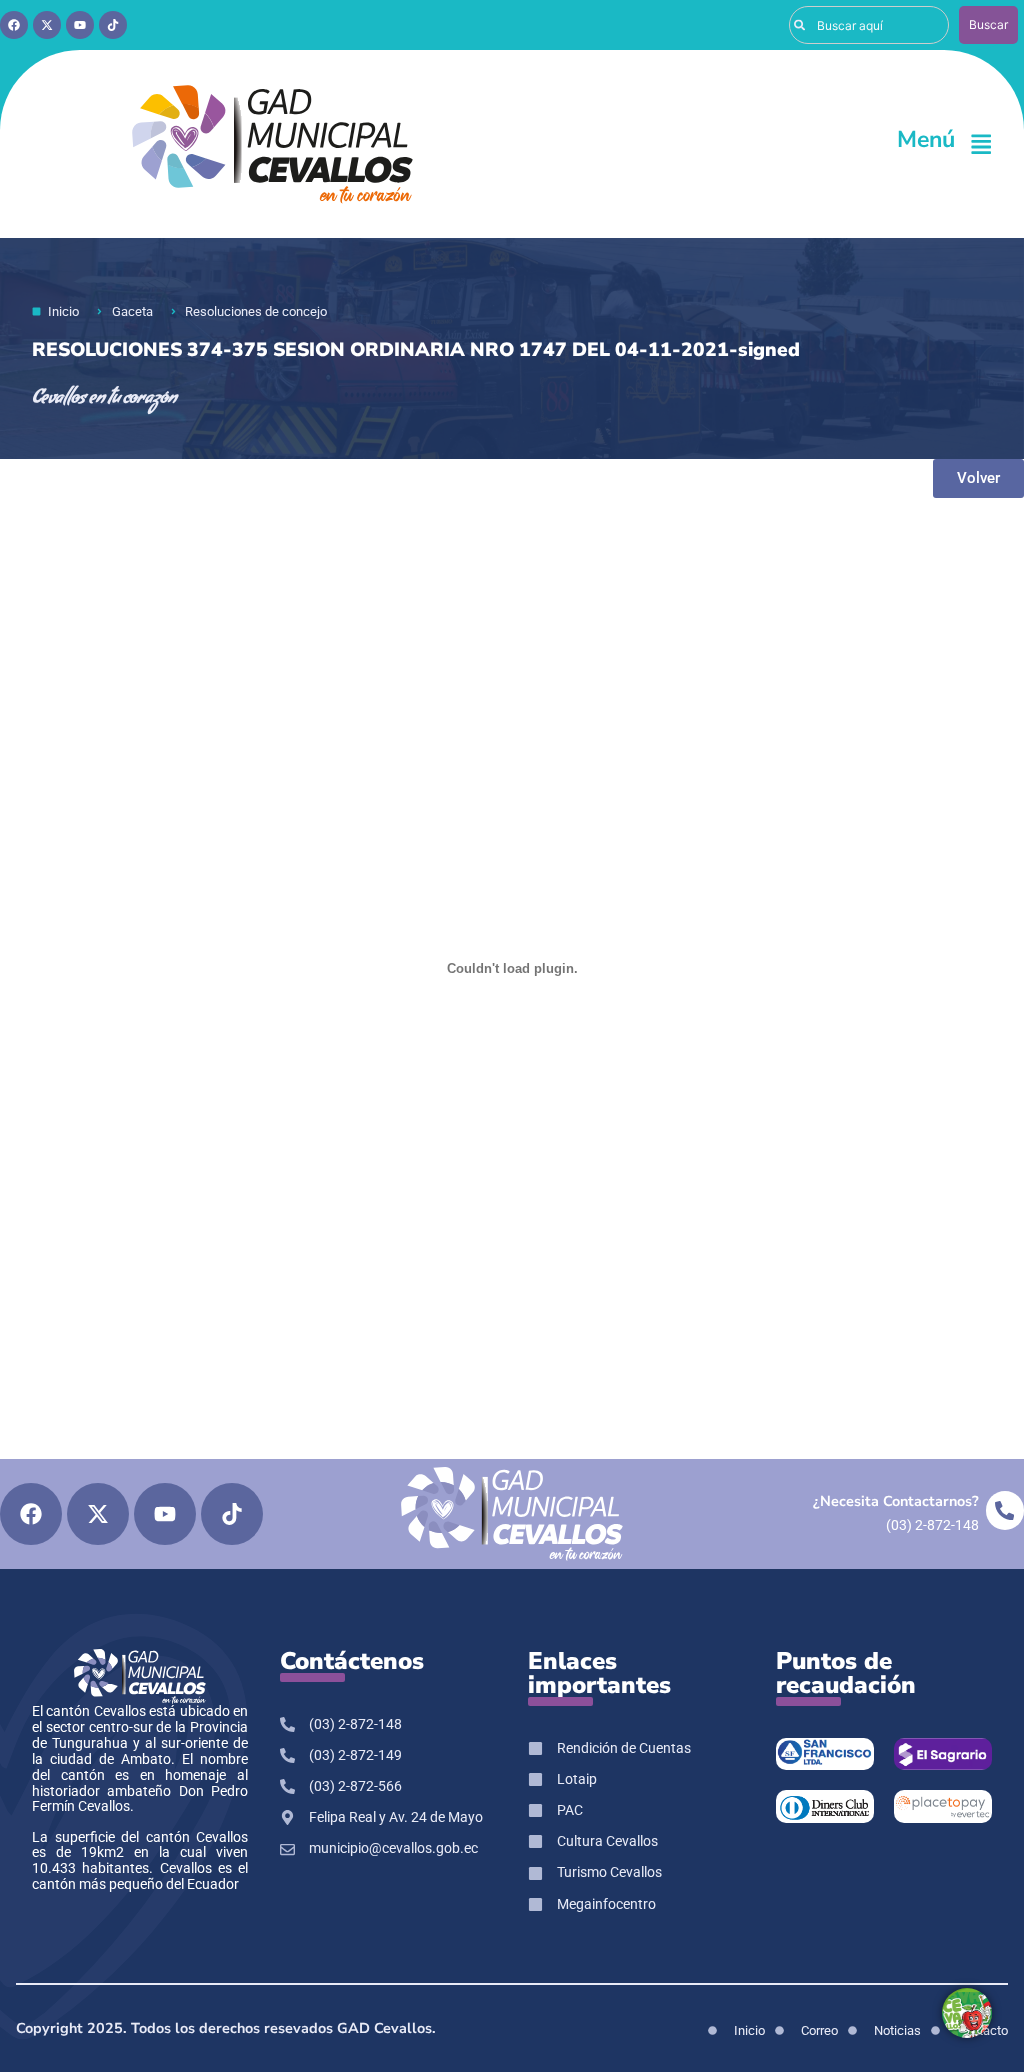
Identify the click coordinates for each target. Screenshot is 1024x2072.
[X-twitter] (47, 25)
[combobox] (869, 25)
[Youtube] (80, 25)
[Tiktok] (113, 25)
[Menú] (981, 144)
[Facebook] (14, 25)
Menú (926, 139)
